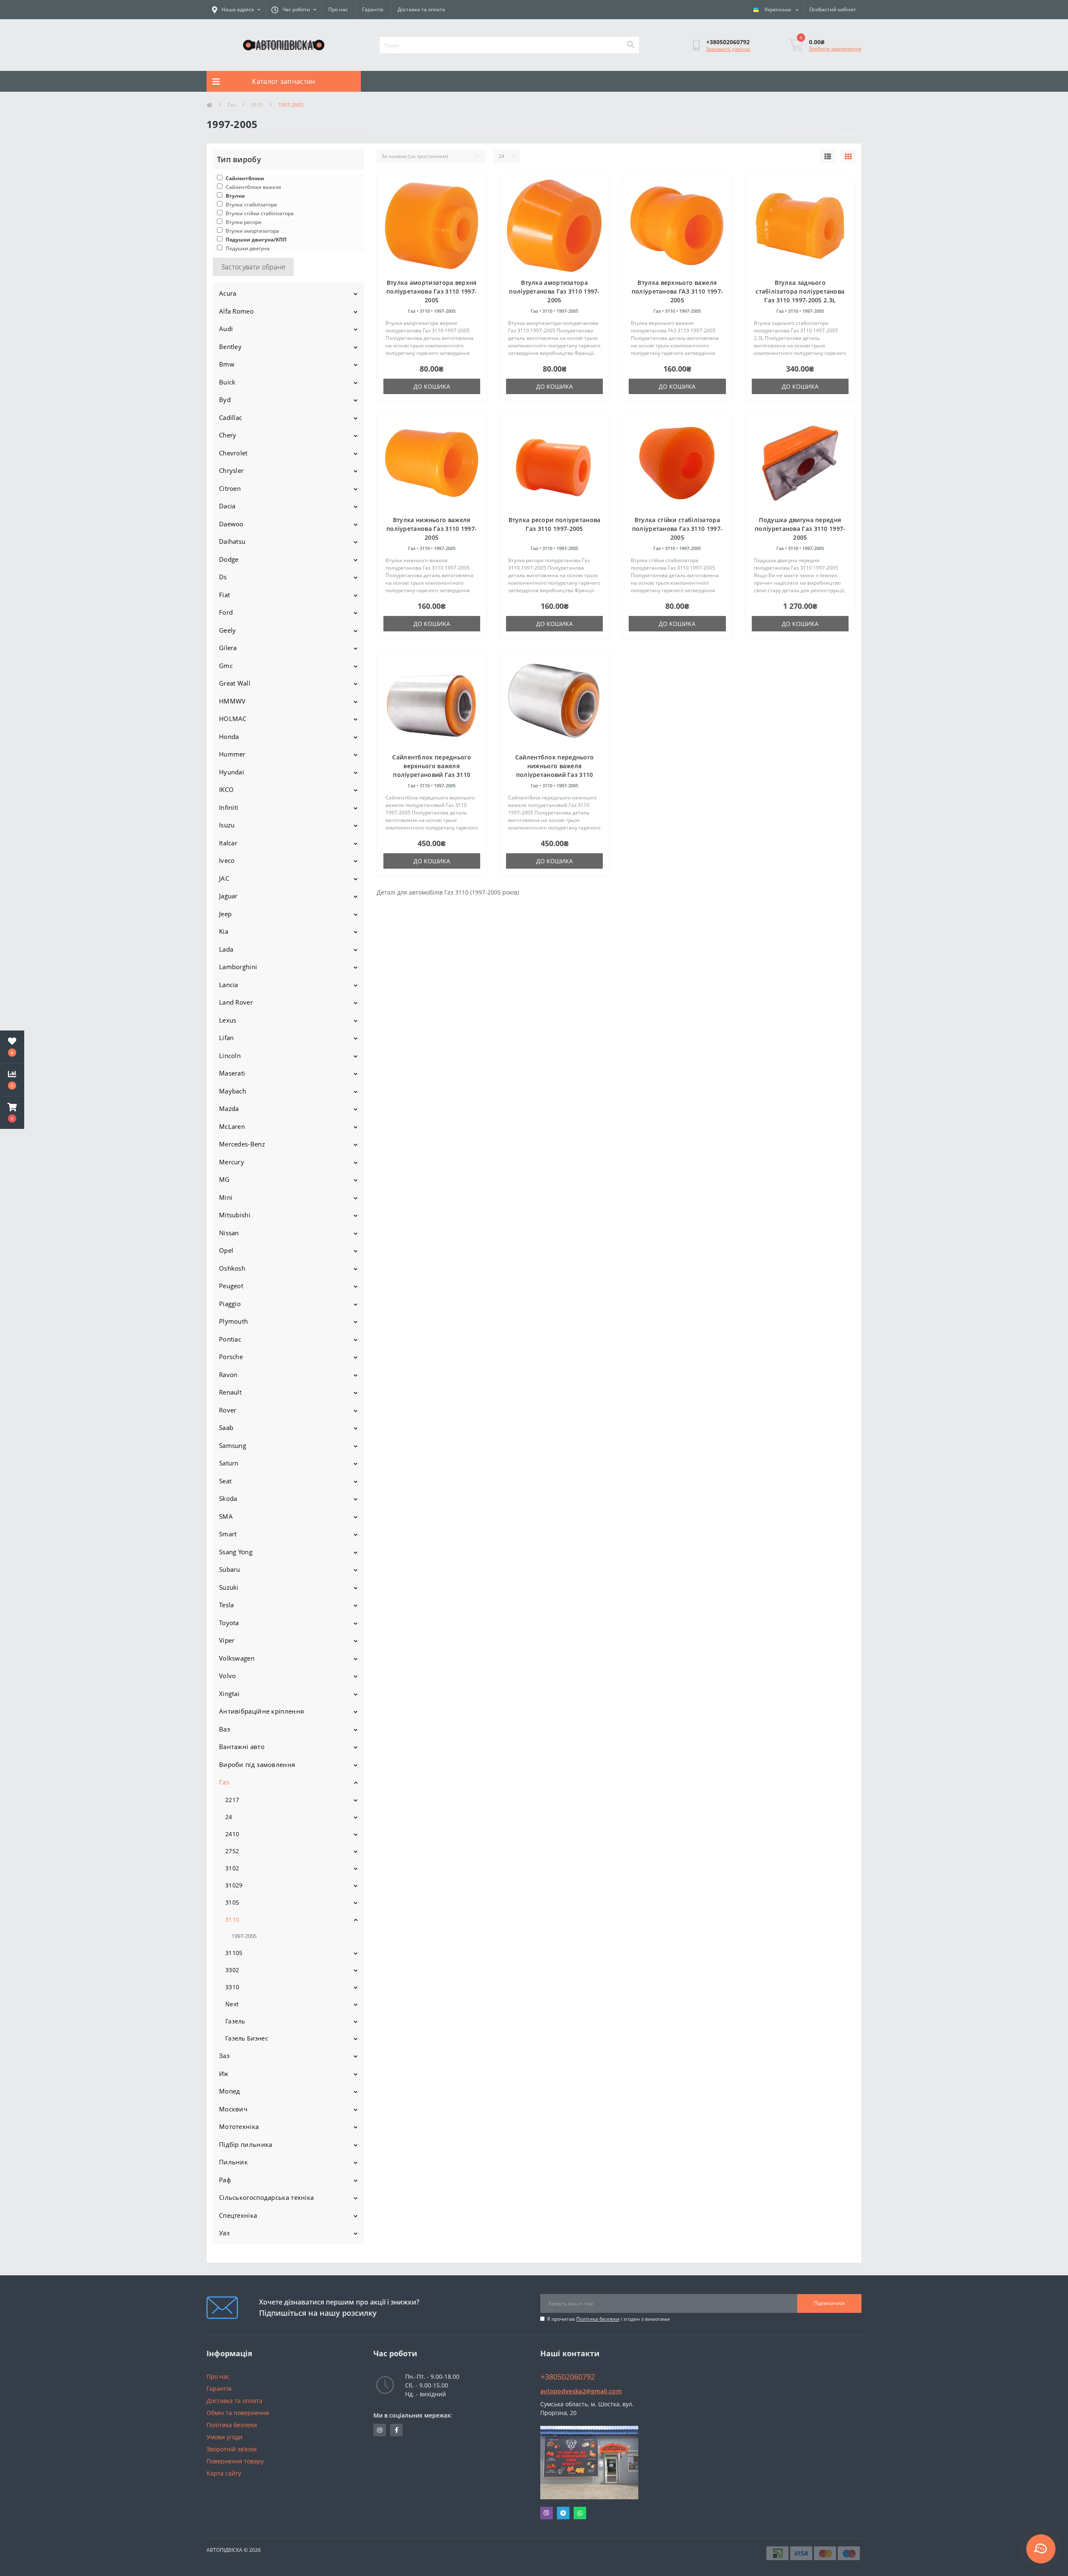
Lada (226, 949)
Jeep (225, 914)
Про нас (338, 9)
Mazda (229, 1108)
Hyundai (232, 772)
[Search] (630, 45)
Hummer (232, 754)
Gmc (226, 666)
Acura (228, 293)
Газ (232, 105)
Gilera (228, 648)
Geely (228, 630)
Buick (227, 382)
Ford (226, 612)
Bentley (230, 347)
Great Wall (235, 683)
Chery (228, 435)
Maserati (232, 1073)
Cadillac (230, 417)
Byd (225, 400)
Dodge (229, 559)
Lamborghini (238, 967)
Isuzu (227, 825)
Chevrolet (233, 453)
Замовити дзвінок (728, 49)
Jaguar (228, 896)
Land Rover (236, 1002)
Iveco (227, 860)
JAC (224, 878)
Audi (226, 329)
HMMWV (232, 701)
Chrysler (231, 470)
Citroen (230, 488)
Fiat (224, 595)
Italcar (228, 843)
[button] (12, 1113)
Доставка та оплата (421, 9)
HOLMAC (233, 719)
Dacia (227, 506)
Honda (229, 736)
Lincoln (230, 1056)
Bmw (227, 364)
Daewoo (231, 524)
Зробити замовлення (835, 49)
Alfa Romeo (236, 311)
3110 (257, 105)
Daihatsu (232, 541)
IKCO (226, 789)
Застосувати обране (253, 267)
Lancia (229, 985)
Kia (224, 931)
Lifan (227, 1038)
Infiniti (229, 807)
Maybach (233, 1091)
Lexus (228, 1020)
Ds (223, 577)
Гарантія (373, 9)
